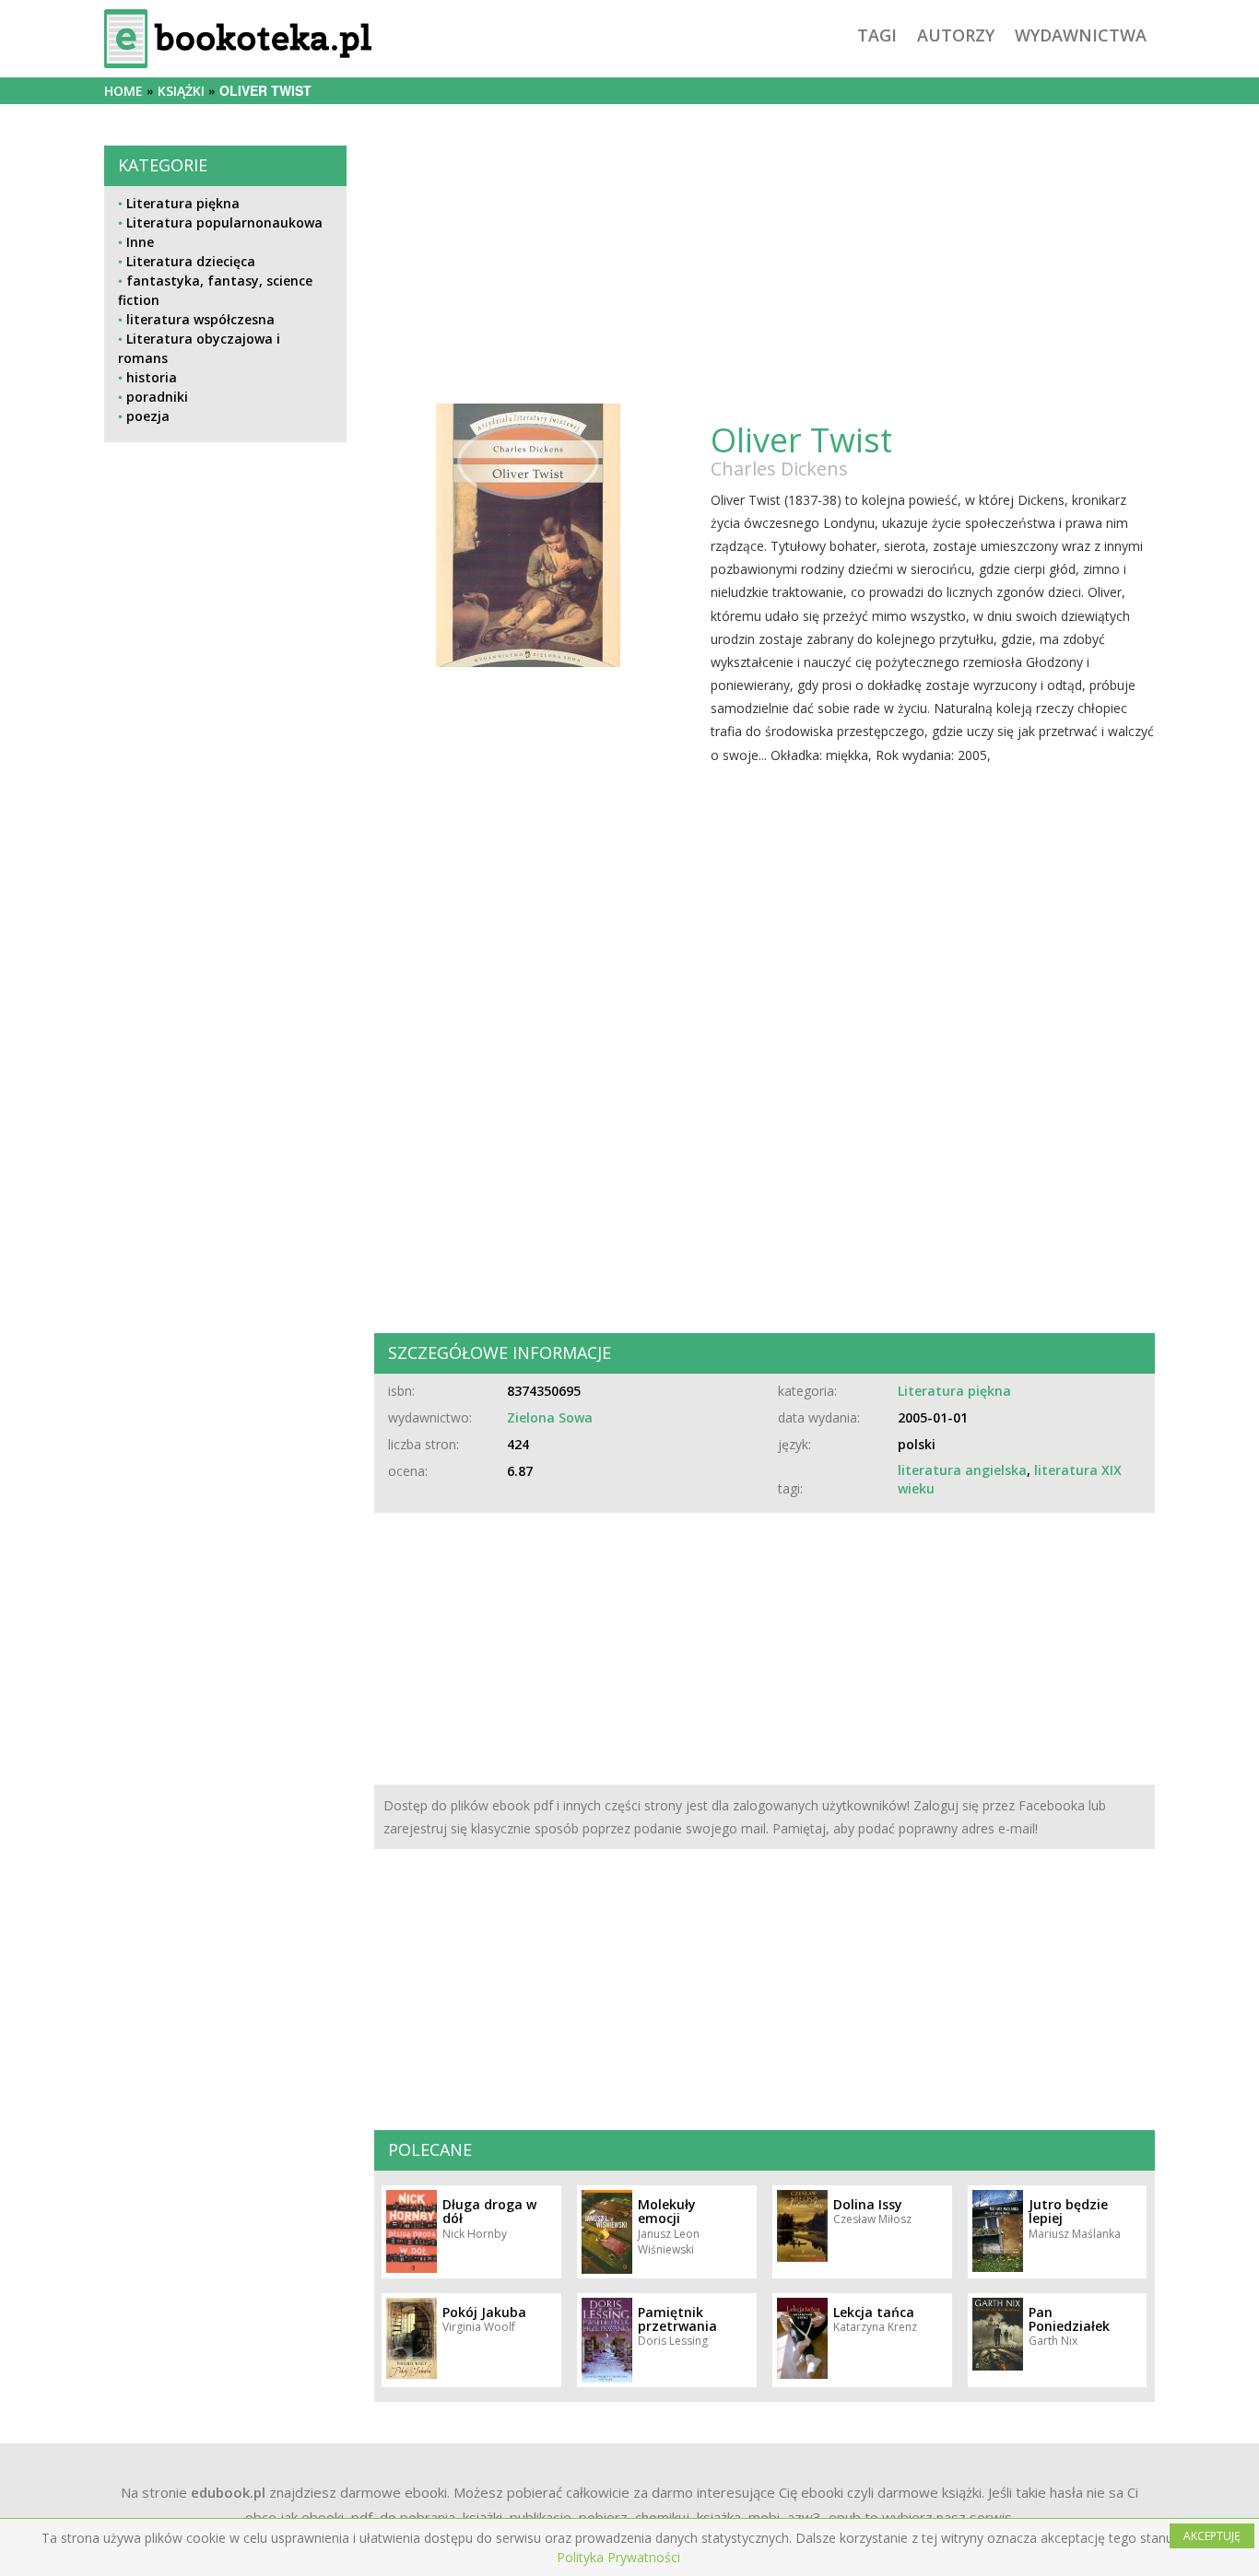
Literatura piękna (183, 203)
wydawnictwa (1081, 35)
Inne (140, 242)
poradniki (157, 397)
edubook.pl (228, 2492)
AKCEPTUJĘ (1212, 2536)
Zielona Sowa (550, 1417)
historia (152, 377)
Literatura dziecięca (191, 261)
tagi (877, 35)
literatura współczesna (200, 319)
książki (181, 91)
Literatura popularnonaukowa (224, 222)
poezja (148, 416)
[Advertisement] (225, 1070)
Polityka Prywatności (618, 2557)
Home (124, 91)
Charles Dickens (779, 468)
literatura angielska (962, 1470)
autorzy (956, 35)
